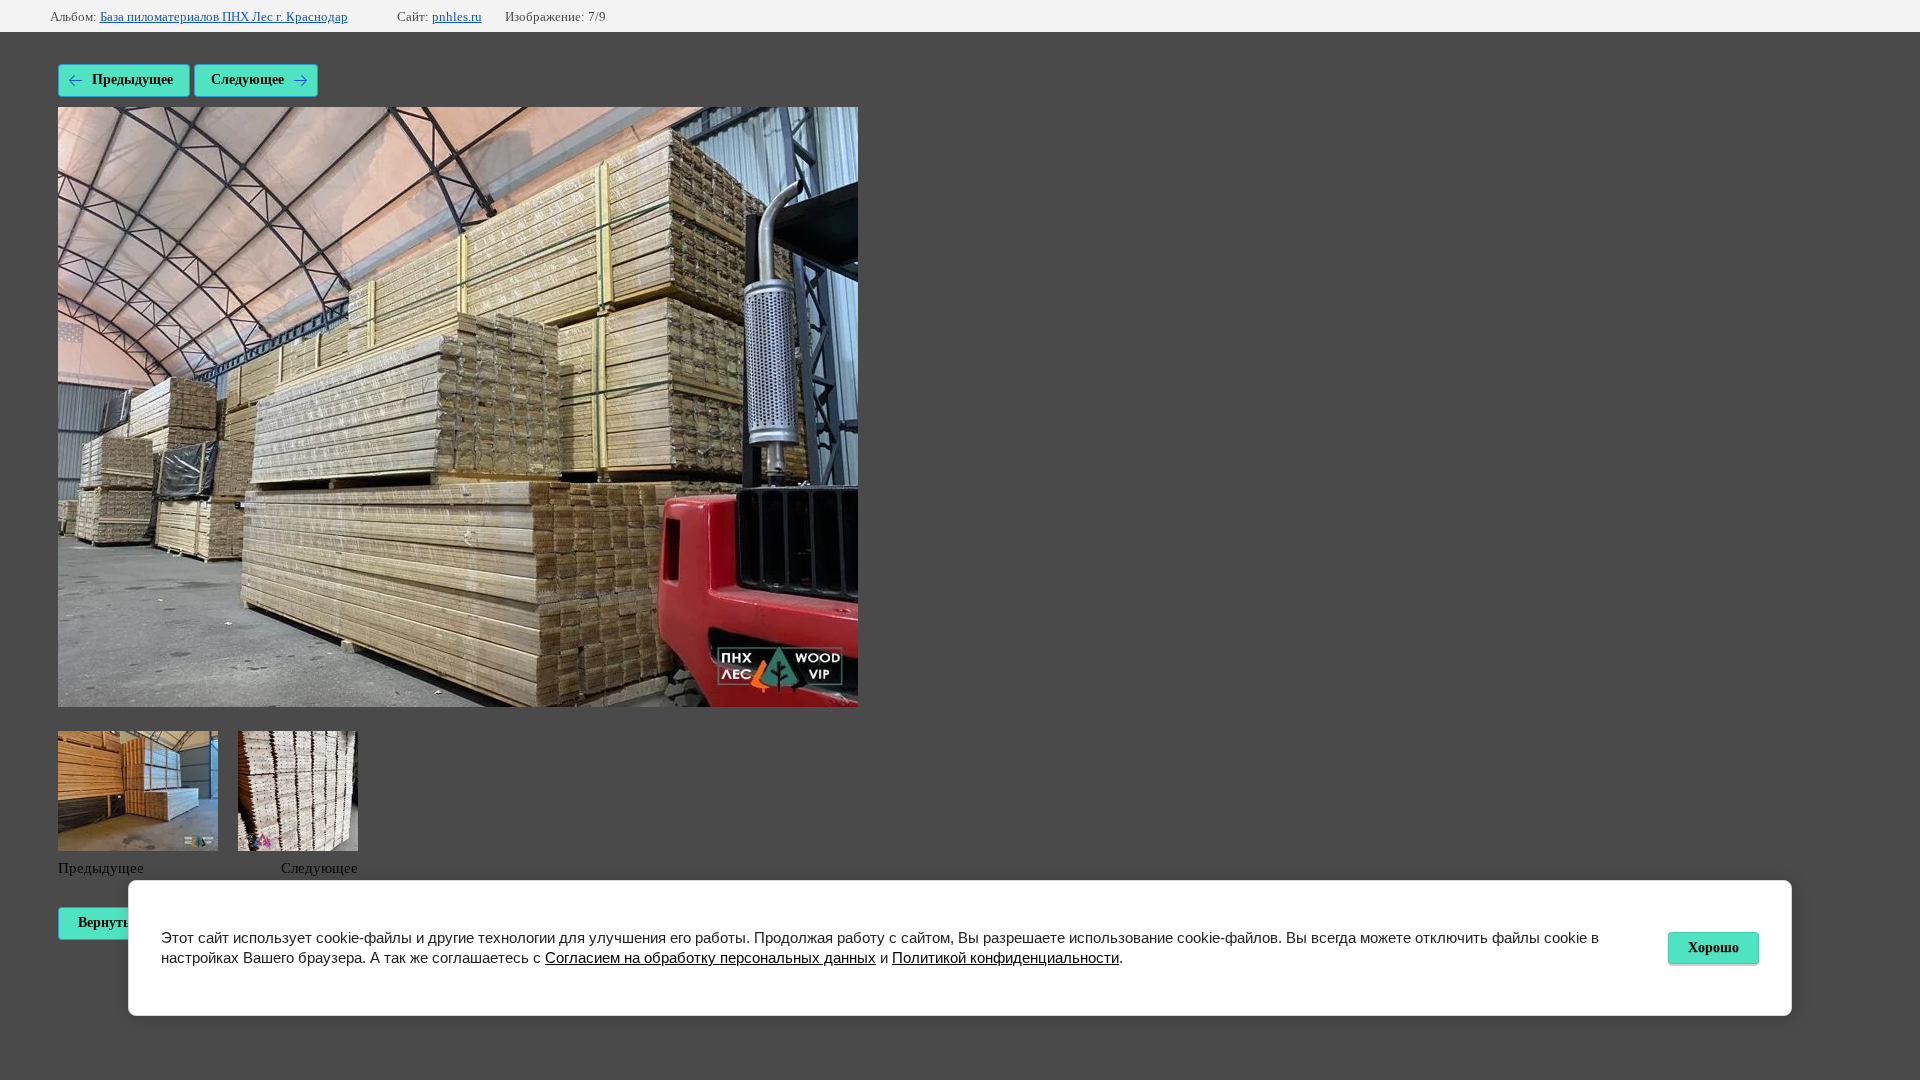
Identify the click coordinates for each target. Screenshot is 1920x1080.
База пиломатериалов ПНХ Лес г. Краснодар (224, 16)
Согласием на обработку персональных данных (710, 957)
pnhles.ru (457, 16)
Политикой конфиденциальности (1005, 957)
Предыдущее (132, 79)
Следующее (247, 79)
